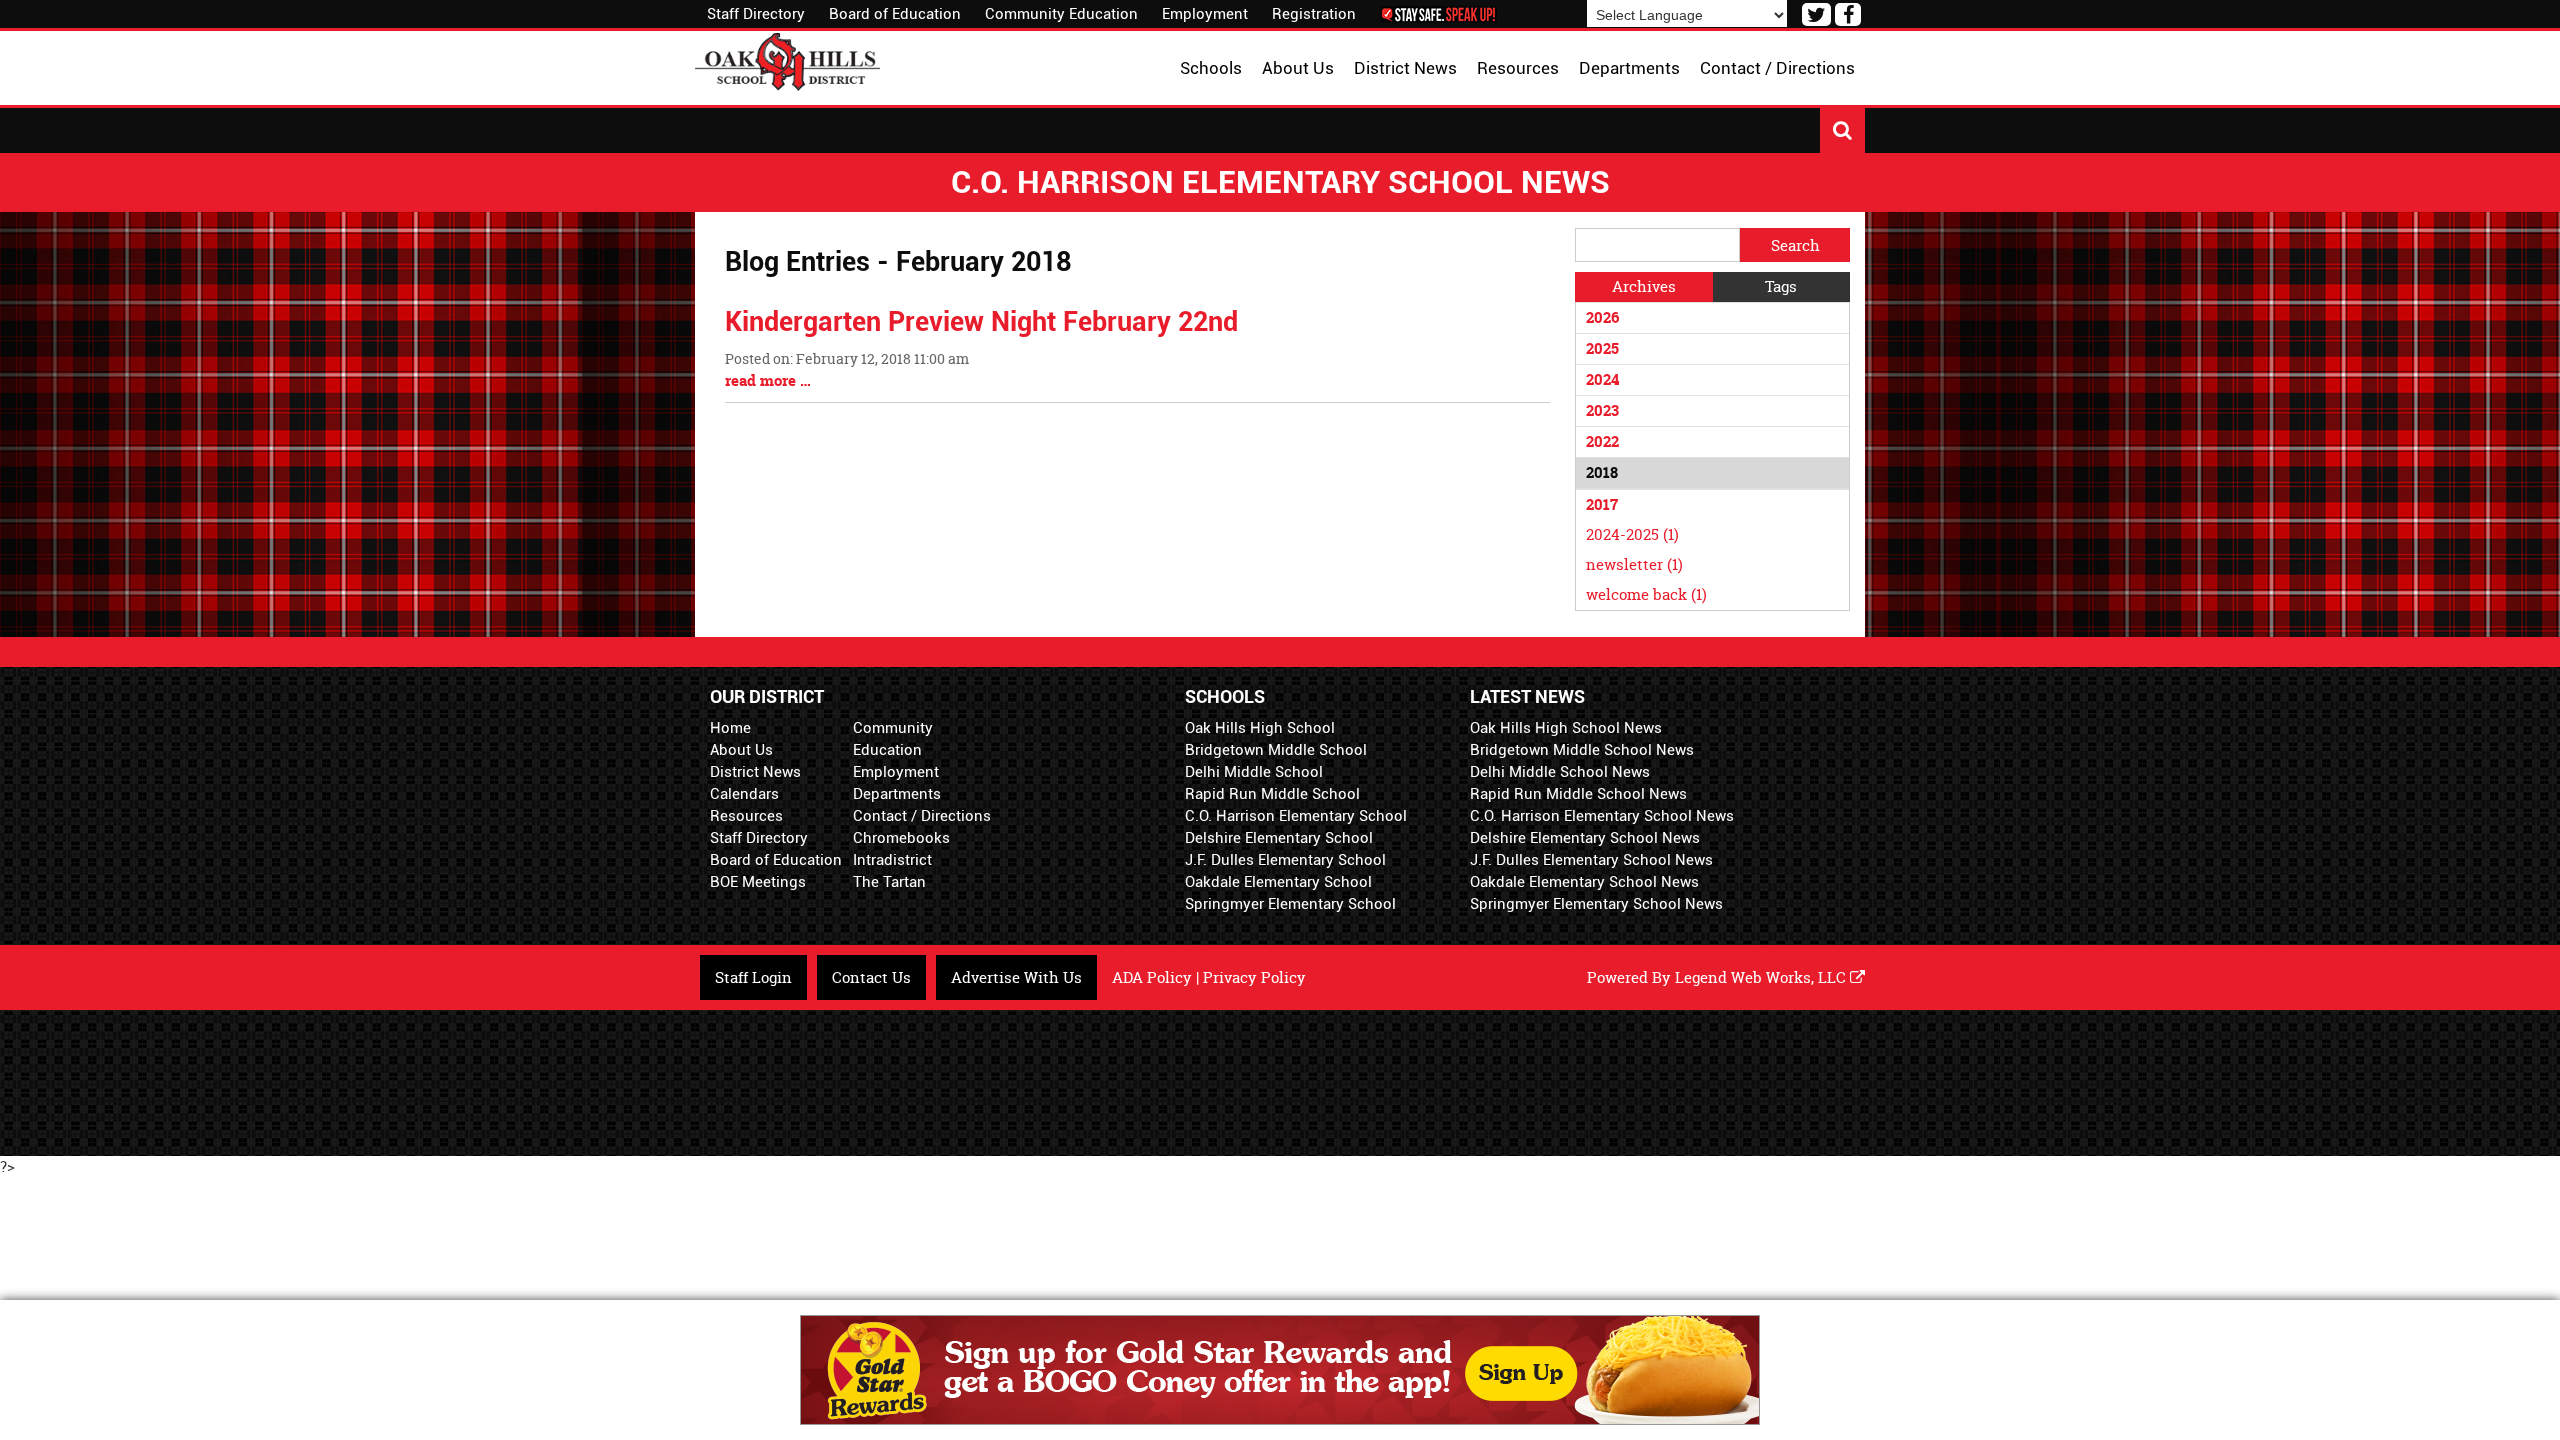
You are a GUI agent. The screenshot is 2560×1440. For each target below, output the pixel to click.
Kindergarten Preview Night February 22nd (981, 322)
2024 (1602, 379)
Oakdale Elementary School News (1584, 882)
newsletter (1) (1634, 564)
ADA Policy (1152, 977)
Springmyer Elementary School (1290, 904)
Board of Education (895, 14)
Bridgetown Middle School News (1582, 750)
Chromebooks (901, 838)
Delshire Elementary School (1279, 838)
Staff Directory (756, 14)
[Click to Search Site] (1842, 130)
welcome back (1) (1646, 594)
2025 (1602, 348)
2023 (1602, 410)
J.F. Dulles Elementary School (1285, 860)
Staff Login (753, 977)
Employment (1205, 14)
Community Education (1061, 14)
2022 (1602, 441)
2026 (1602, 317)
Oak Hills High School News (1566, 728)
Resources (746, 816)
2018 (1602, 472)
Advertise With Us (1016, 977)
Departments (897, 794)
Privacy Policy (1254, 977)
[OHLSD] (787, 59)
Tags (1781, 286)
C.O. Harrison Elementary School (1296, 816)
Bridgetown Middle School (1276, 750)
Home (730, 728)
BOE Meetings (758, 882)
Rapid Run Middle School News (1578, 794)
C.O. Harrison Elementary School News (1602, 816)
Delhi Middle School (1254, 772)
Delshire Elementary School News (1585, 838)
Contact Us (871, 977)
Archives (1644, 286)
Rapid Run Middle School (1272, 794)
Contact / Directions (922, 816)
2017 (1602, 504)
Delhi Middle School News (1560, 772)
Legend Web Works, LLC (1762, 977)
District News (755, 772)
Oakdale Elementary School (1278, 882)
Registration (1314, 14)
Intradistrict (892, 860)
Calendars (744, 794)
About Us (741, 750)
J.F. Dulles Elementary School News (1591, 860)
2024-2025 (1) (1632, 534)
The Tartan (889, 882)
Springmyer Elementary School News (1596, 904)
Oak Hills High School (1260, 728)
